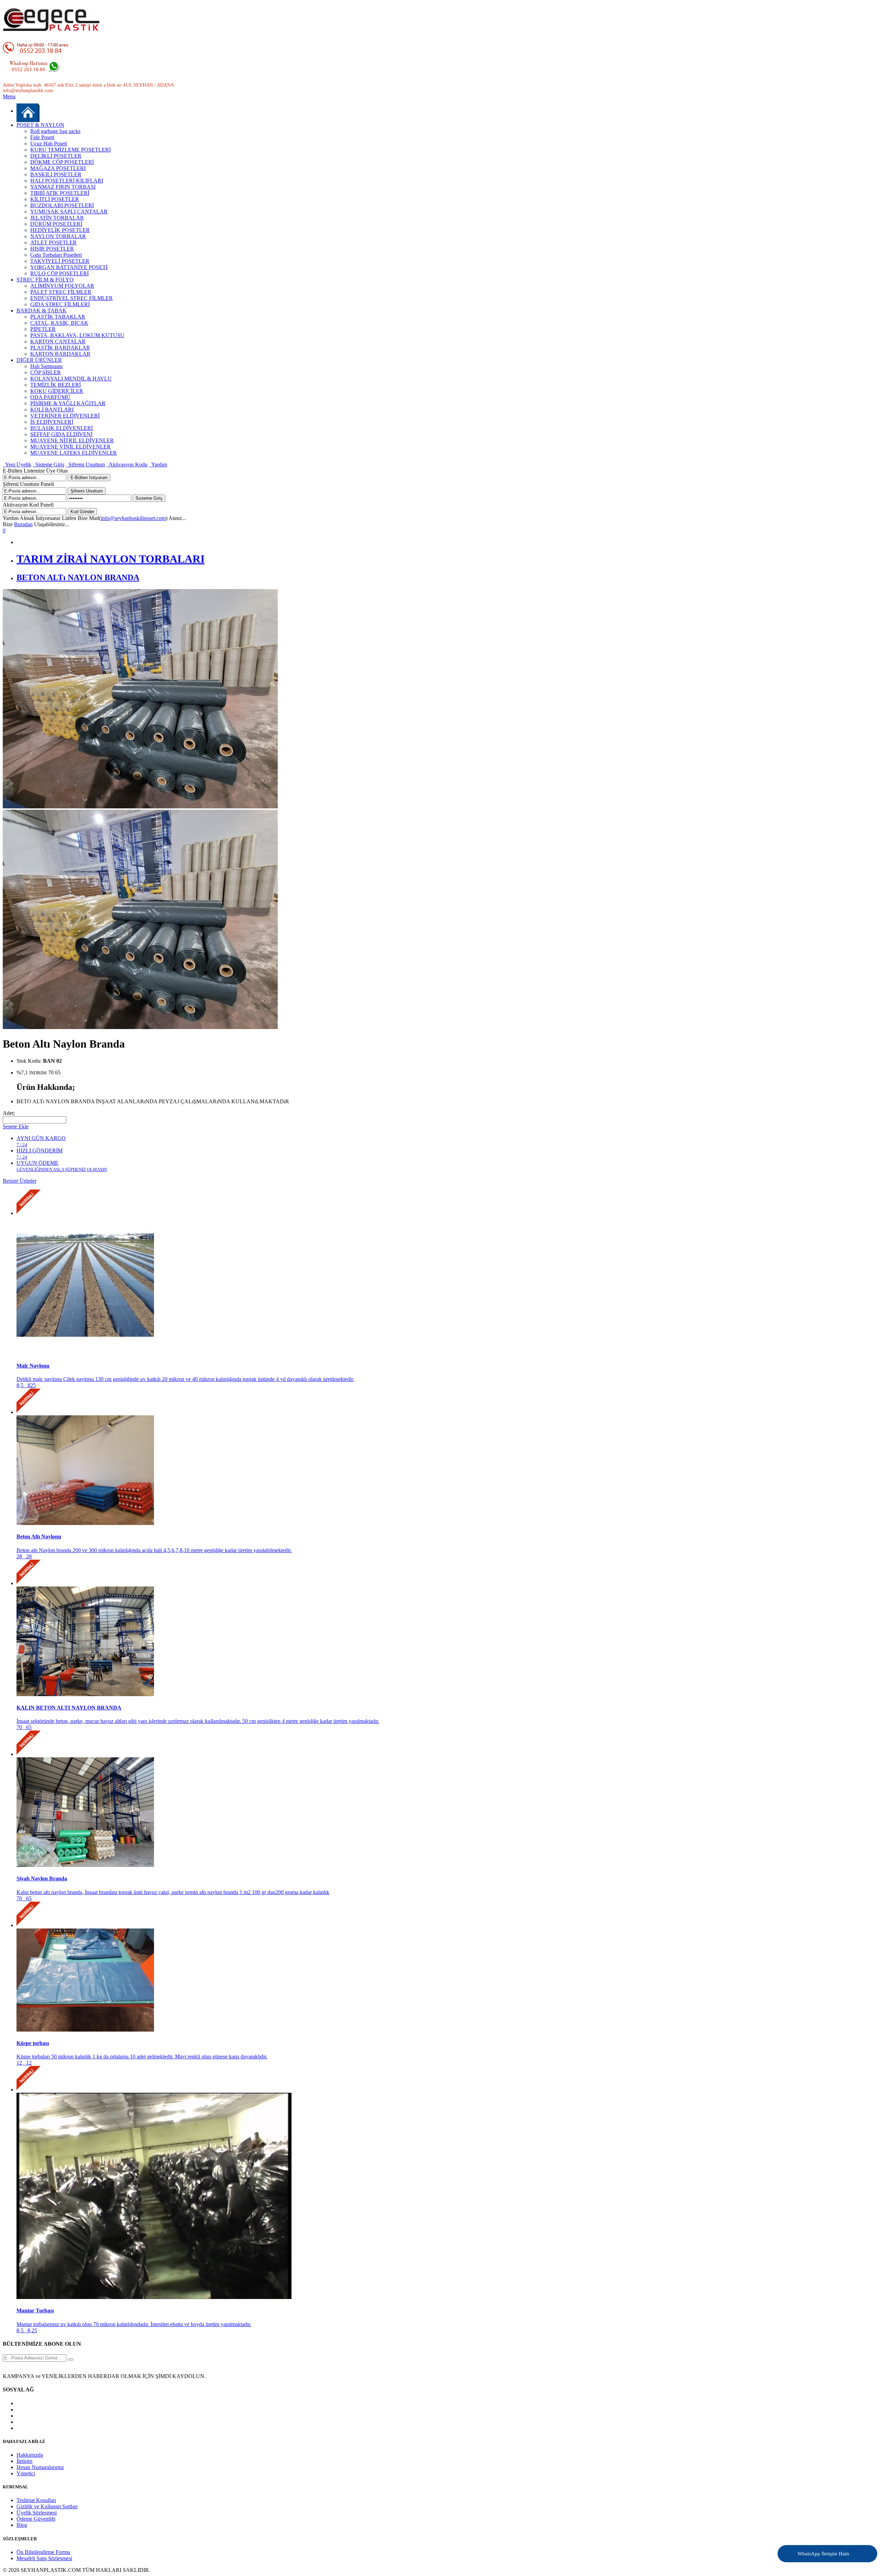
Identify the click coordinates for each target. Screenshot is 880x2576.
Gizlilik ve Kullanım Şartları (47, 2506)
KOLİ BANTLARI (52, 410)
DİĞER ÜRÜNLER (39, 360)
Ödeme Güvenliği (36, 2519)
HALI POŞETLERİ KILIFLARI (67, 181)
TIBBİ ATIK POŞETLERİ (60, 193)
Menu (9, 96)
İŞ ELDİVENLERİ (52, 422)
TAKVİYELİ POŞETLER (60, 261)
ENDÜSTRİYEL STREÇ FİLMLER (71, 298)
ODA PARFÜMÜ (50, 397)
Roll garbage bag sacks (55, 131)
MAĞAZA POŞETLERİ (58, 168)
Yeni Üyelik (17, 465)
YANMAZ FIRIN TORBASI (63, 187)
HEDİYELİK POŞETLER (60, 230)
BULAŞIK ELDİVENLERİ (62, 428)
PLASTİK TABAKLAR (58, 317)
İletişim (24, 2461)
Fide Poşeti (42, 137)
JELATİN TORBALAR (57, 218)
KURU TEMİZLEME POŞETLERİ (70, 150)
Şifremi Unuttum (85, 465)
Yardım (158, 465)
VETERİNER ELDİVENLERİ (65, 416)
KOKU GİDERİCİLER (57, 391)
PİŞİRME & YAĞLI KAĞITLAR (68, 403)
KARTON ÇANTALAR (58, 341)
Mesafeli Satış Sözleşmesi (44, 2558)
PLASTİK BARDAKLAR (60, 348)
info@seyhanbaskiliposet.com (133, 518)
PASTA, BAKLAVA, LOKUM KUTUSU (77, 335)
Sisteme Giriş (48, 465)
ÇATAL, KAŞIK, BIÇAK (59, 323)
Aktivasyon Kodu (127, 465)
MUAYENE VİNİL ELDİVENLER (70, 447)
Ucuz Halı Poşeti (49, 143)
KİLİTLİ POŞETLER (55, 199)
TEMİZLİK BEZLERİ (56, 385)
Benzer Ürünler (20, 1181)
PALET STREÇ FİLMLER (61, 292)
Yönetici (26, 2473)
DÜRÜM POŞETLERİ (56, 224)
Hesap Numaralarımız (40, 2467)
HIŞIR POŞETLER (52, 249)
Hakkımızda (30, 2455)
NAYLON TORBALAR (58, 236)
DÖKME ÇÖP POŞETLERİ (62, 162)
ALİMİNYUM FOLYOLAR (62, 286)
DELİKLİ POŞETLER (56, 156)
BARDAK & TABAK (42, 311)
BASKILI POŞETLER (56, 174)
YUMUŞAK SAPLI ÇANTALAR (69, 212)
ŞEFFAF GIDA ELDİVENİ (61, 434)
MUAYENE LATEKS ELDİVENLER (74, 453)
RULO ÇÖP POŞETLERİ (59, 273)
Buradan (23, 524)
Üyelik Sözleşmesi (37, 2513)
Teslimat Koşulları (36, 2500)
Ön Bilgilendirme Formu (43, 2552)
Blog (22, 2525)
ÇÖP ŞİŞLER (46, 372)
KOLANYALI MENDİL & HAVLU (71, 379)
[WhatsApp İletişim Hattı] (854, 2549)
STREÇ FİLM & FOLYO (45, 280)
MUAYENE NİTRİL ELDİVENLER (72, 440)
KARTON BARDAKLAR (60, 354)
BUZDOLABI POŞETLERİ (62, 205)
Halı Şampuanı (46, 366)
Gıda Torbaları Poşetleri (56, 255)
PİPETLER (43, 329)
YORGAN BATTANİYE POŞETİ (69, 267)
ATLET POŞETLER (53, 242)
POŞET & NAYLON (40, 125)
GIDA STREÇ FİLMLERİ (60, 304)
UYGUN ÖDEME (62, 1166)
